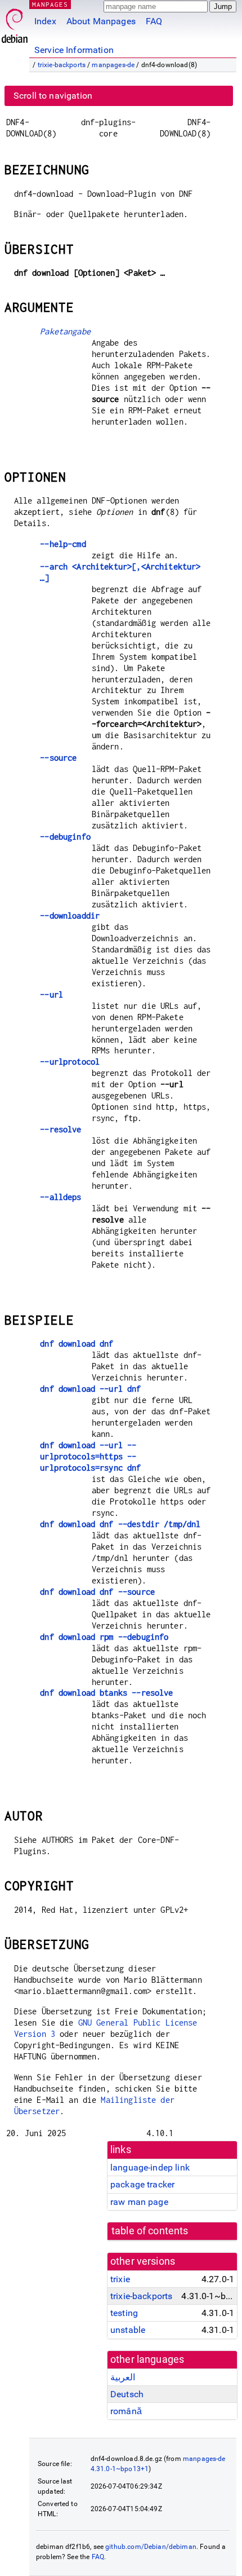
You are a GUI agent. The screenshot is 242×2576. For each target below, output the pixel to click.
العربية (123, 2377)
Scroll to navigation (53, 96)
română (126, 2411)
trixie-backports (62, 65)
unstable (128, 2330)
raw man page (139, 2202)
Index (45, 21)
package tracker (142, 2184)
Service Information (74, 50)
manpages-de (113, 65)
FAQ (154, 21)
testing (124, 2313)
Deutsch (127, 2394)
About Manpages (101, 21)
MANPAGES (50, 4)
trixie (120, 2279)
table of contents (150, 2231)
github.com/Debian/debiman (151, 2547)
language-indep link (150, 2167)
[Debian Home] (15, 23)
